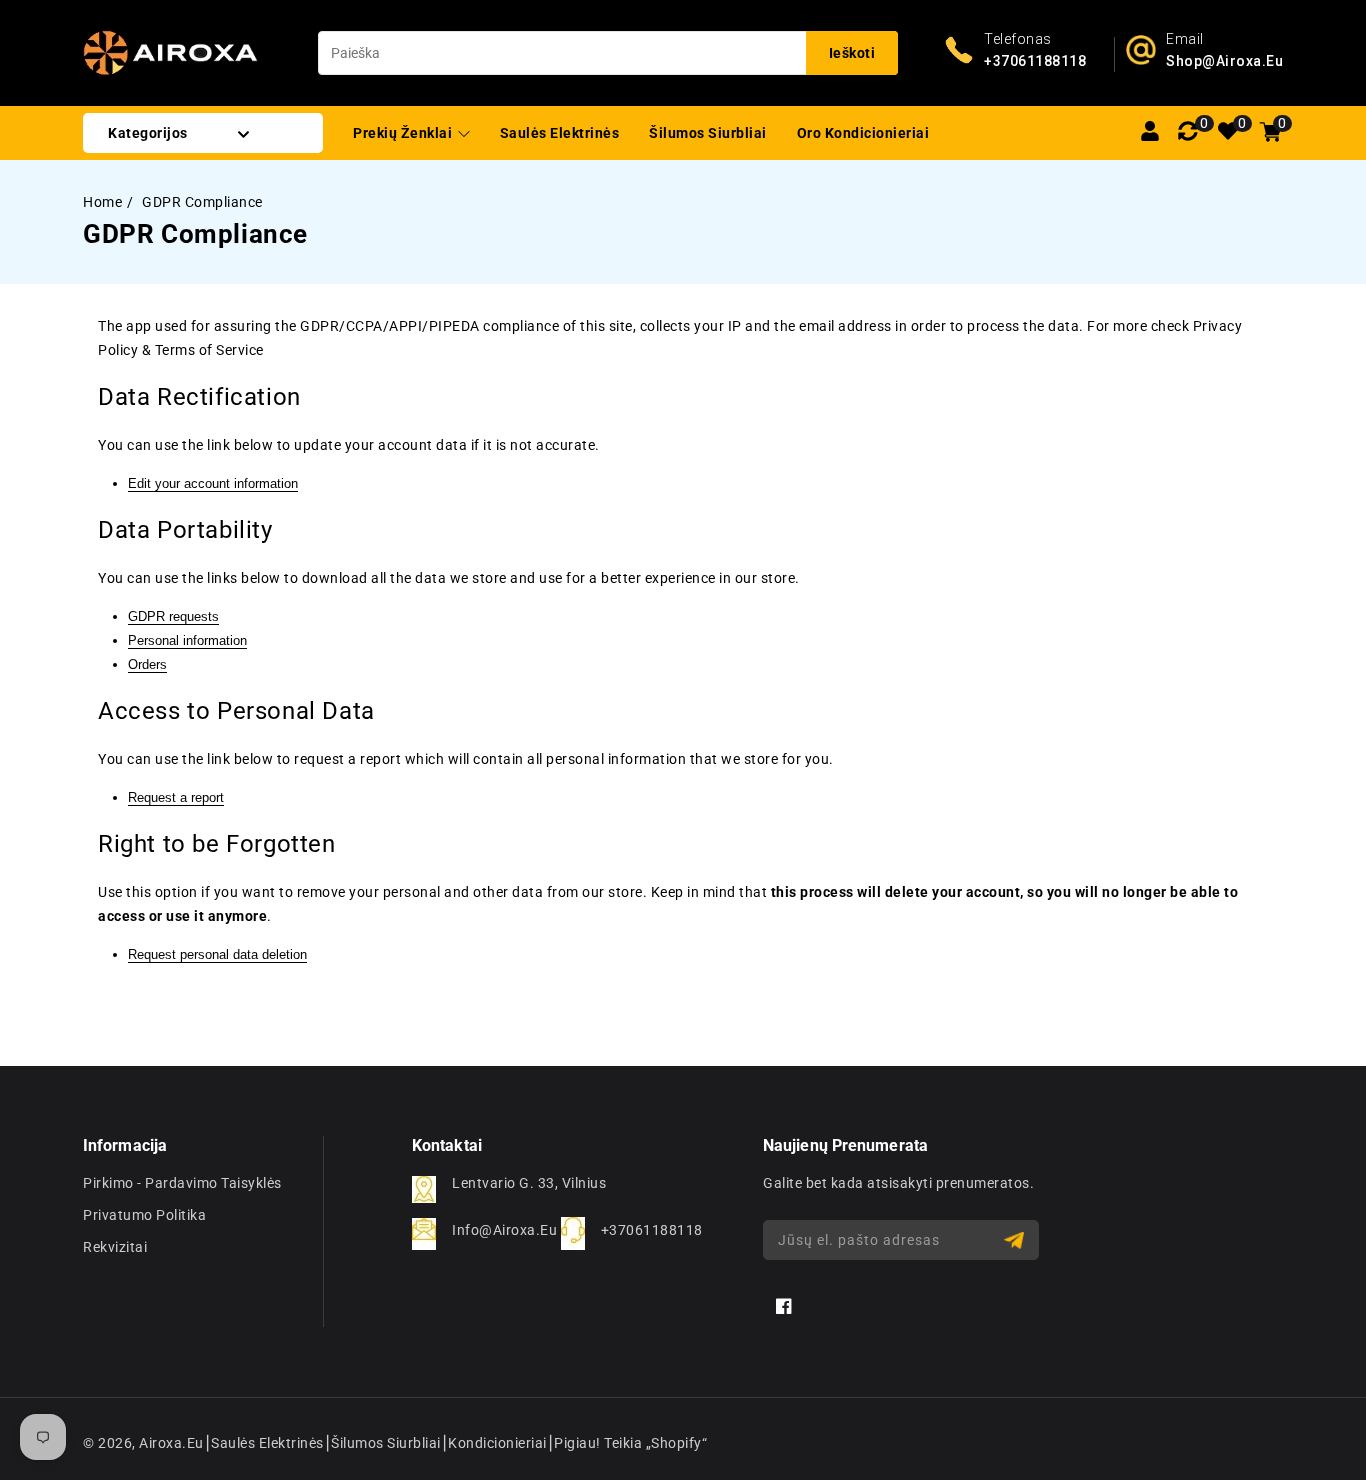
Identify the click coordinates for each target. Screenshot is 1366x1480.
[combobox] (608, 53)
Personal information (187, 640)
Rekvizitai (115, 1247)
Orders (147, 664)
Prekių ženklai (404, 133)
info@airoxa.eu (504, 1230)
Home (102, 202)
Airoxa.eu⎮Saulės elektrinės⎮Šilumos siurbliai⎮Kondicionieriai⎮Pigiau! (370, 1443)
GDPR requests (173, 616)
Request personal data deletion (217, 954)
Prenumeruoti (1016, 1240)
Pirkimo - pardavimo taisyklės (182, 1183)
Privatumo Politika (144, 1215)
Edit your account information (213, 483)
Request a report (176, 797)
